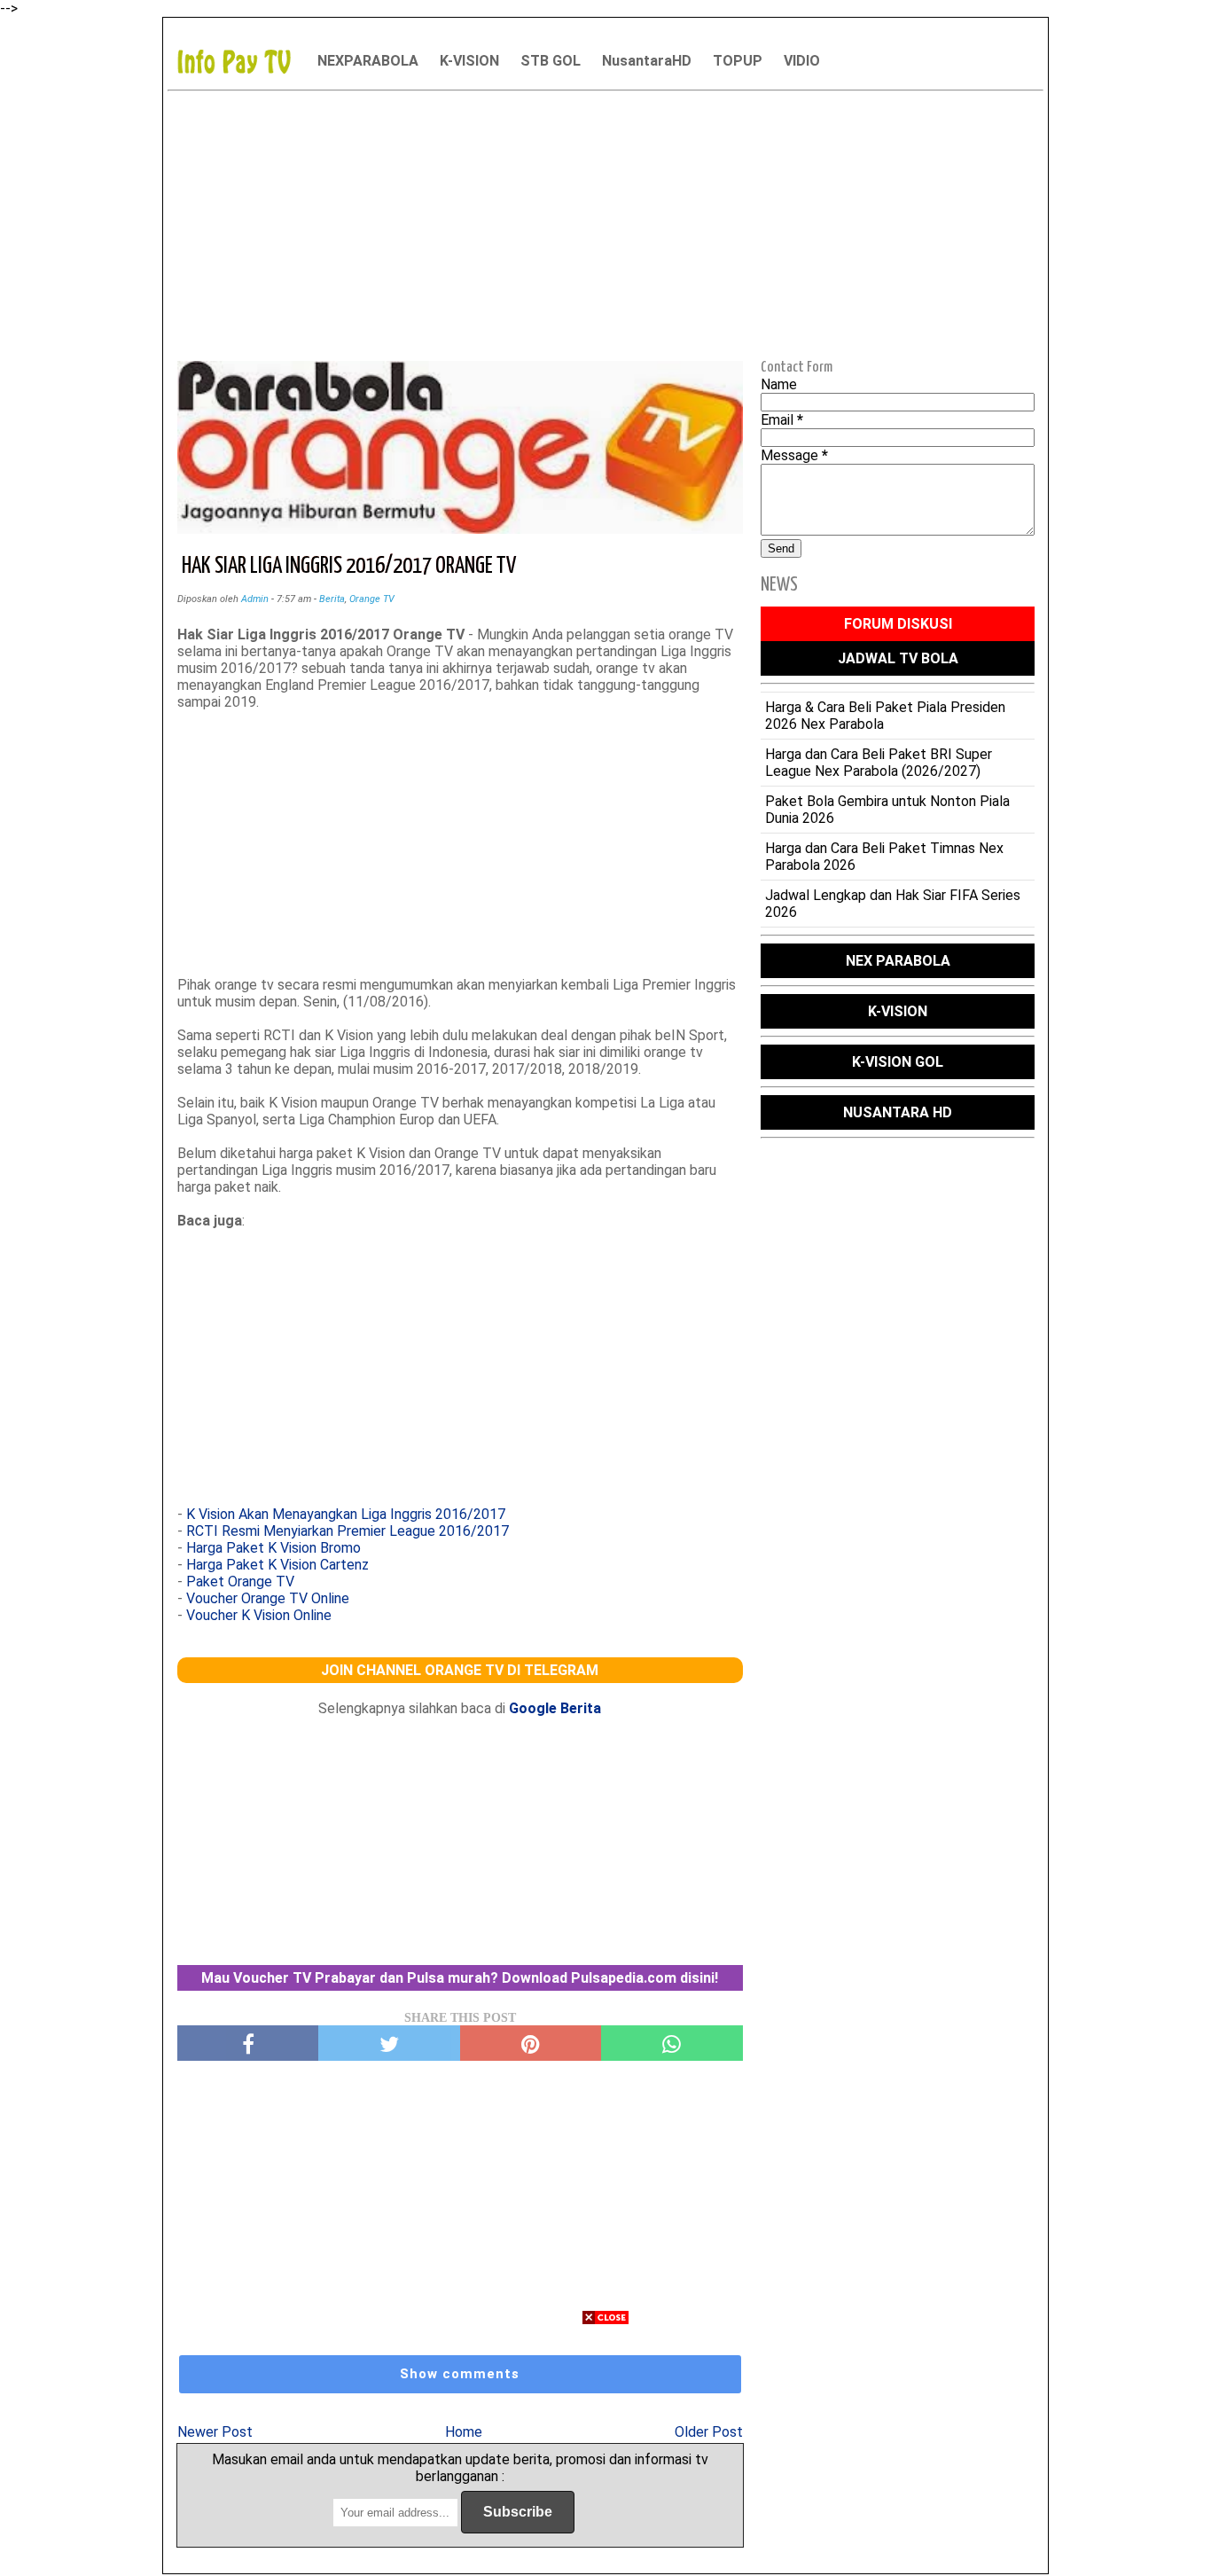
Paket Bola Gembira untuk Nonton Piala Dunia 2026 (887, 810)
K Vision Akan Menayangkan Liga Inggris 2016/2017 (346, 1514)
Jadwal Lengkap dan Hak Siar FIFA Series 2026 (893, 904)
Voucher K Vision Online (259, 1615)
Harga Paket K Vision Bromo (273, 1548)
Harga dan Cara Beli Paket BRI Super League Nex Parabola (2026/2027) (879, 763)
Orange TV (372, 599)
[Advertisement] (605, 223)
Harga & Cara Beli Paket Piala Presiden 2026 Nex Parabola (885, 716)
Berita (332, 599)
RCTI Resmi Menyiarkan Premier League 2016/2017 (348, 1531)
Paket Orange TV (240, 1582)
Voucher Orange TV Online (268, 1598)
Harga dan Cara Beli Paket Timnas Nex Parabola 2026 (884, 857)
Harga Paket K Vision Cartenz (277, 1565)
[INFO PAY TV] (243, 61)
